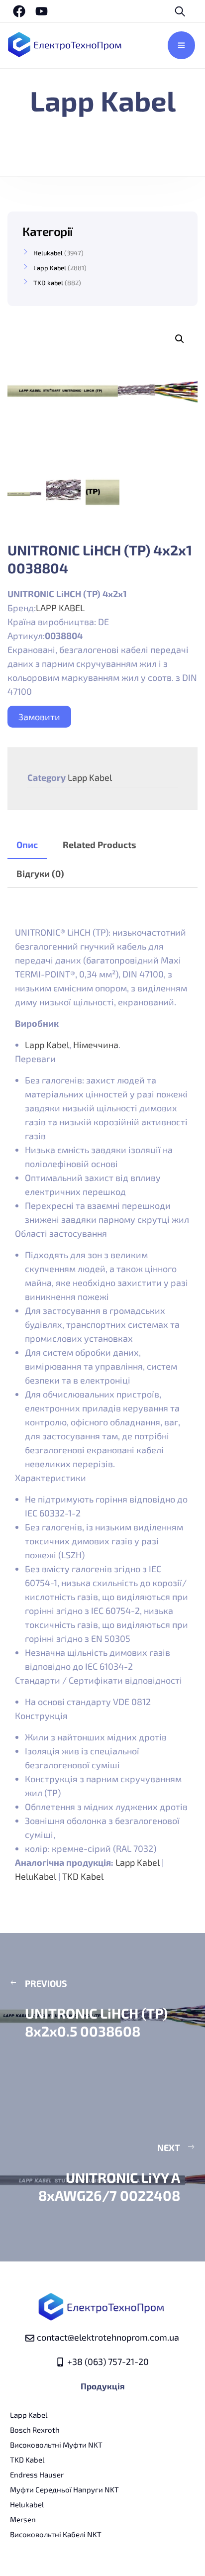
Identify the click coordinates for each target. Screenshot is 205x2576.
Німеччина (96, 1045)
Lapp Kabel (90, 777)
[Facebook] (19, 11)
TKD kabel (48, 283)
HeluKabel (36, 1876)
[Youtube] (42, 11)
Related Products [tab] (100, 845)
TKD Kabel (83, 1876)
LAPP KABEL (60, 608)
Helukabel (48, 253)
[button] (180, 339)
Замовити (39, 717)
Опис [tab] (27, 845)
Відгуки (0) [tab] (40, 873)
